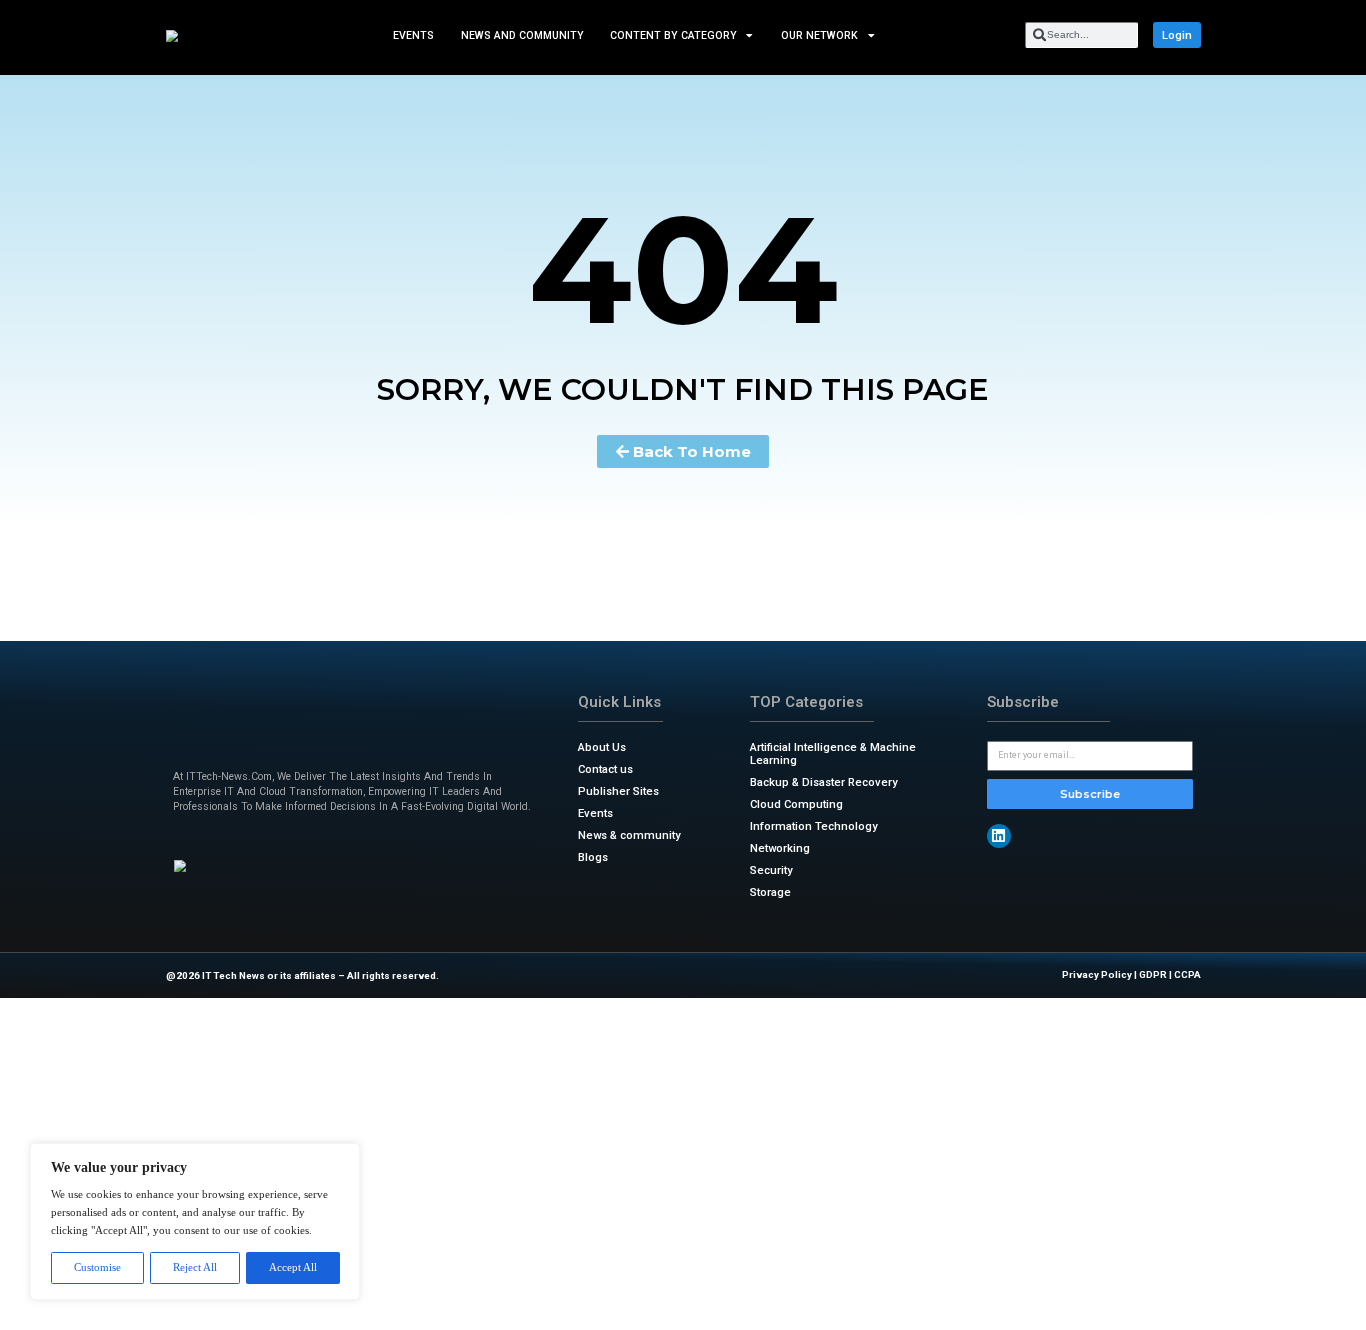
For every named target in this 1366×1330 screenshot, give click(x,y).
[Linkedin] (999, 836)
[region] (195, 1221)
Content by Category (673, 34)
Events (413, 34)
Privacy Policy (1097, 974)
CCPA (1187, 974)
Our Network (819, 34)
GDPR (1153, 974)
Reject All (195, 1267)
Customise (97, 1267)
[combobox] (1081, 35)
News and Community (521, 34)
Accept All (293, 1267)
